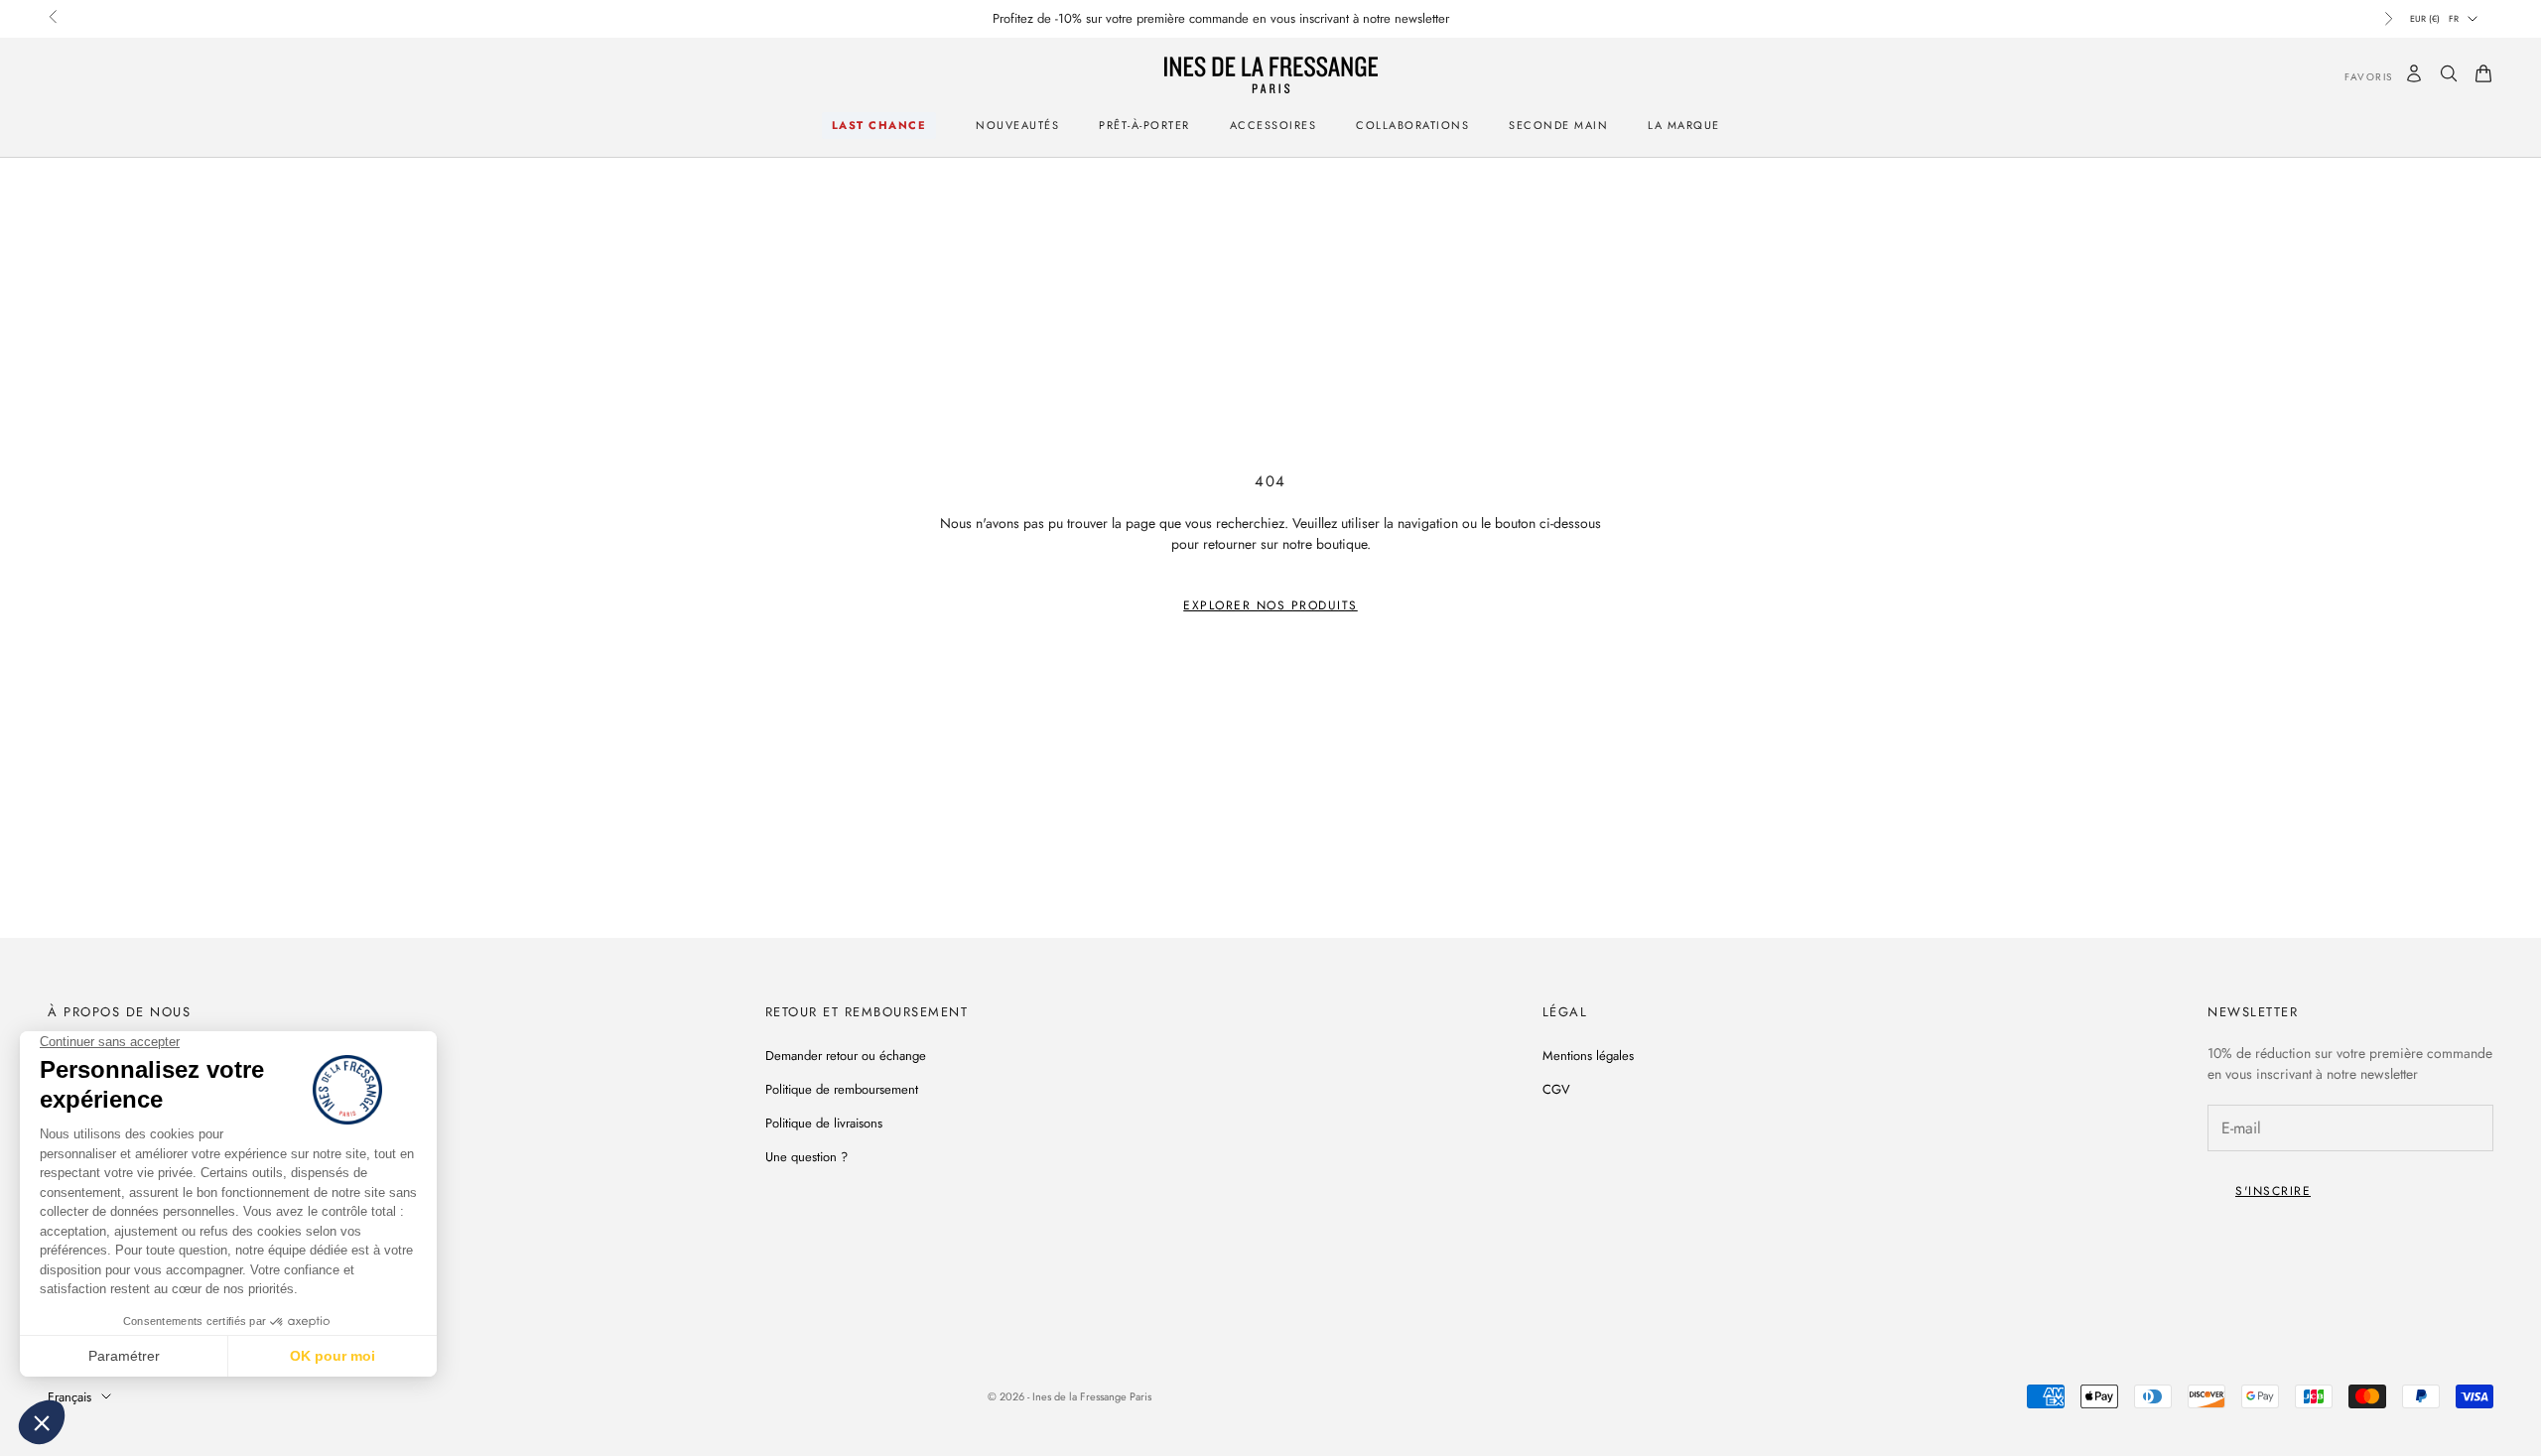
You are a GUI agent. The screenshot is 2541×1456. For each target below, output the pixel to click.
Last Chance (879, 125)
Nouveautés (1017, 125)
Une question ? (806, 1157)
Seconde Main (1558, 125)
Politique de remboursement (842, 1089)
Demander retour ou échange (846, 1056)
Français (69, 1397)
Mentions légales (1588, 1056)
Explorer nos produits (1270, 605)
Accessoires (1273, 125)
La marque (1684, 125)
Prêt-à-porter (1144, 125)
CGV (1556, 1089)
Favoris (2354, 77)
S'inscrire (2273, 1191)
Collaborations (1412, 125)
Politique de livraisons (824, 1123)
